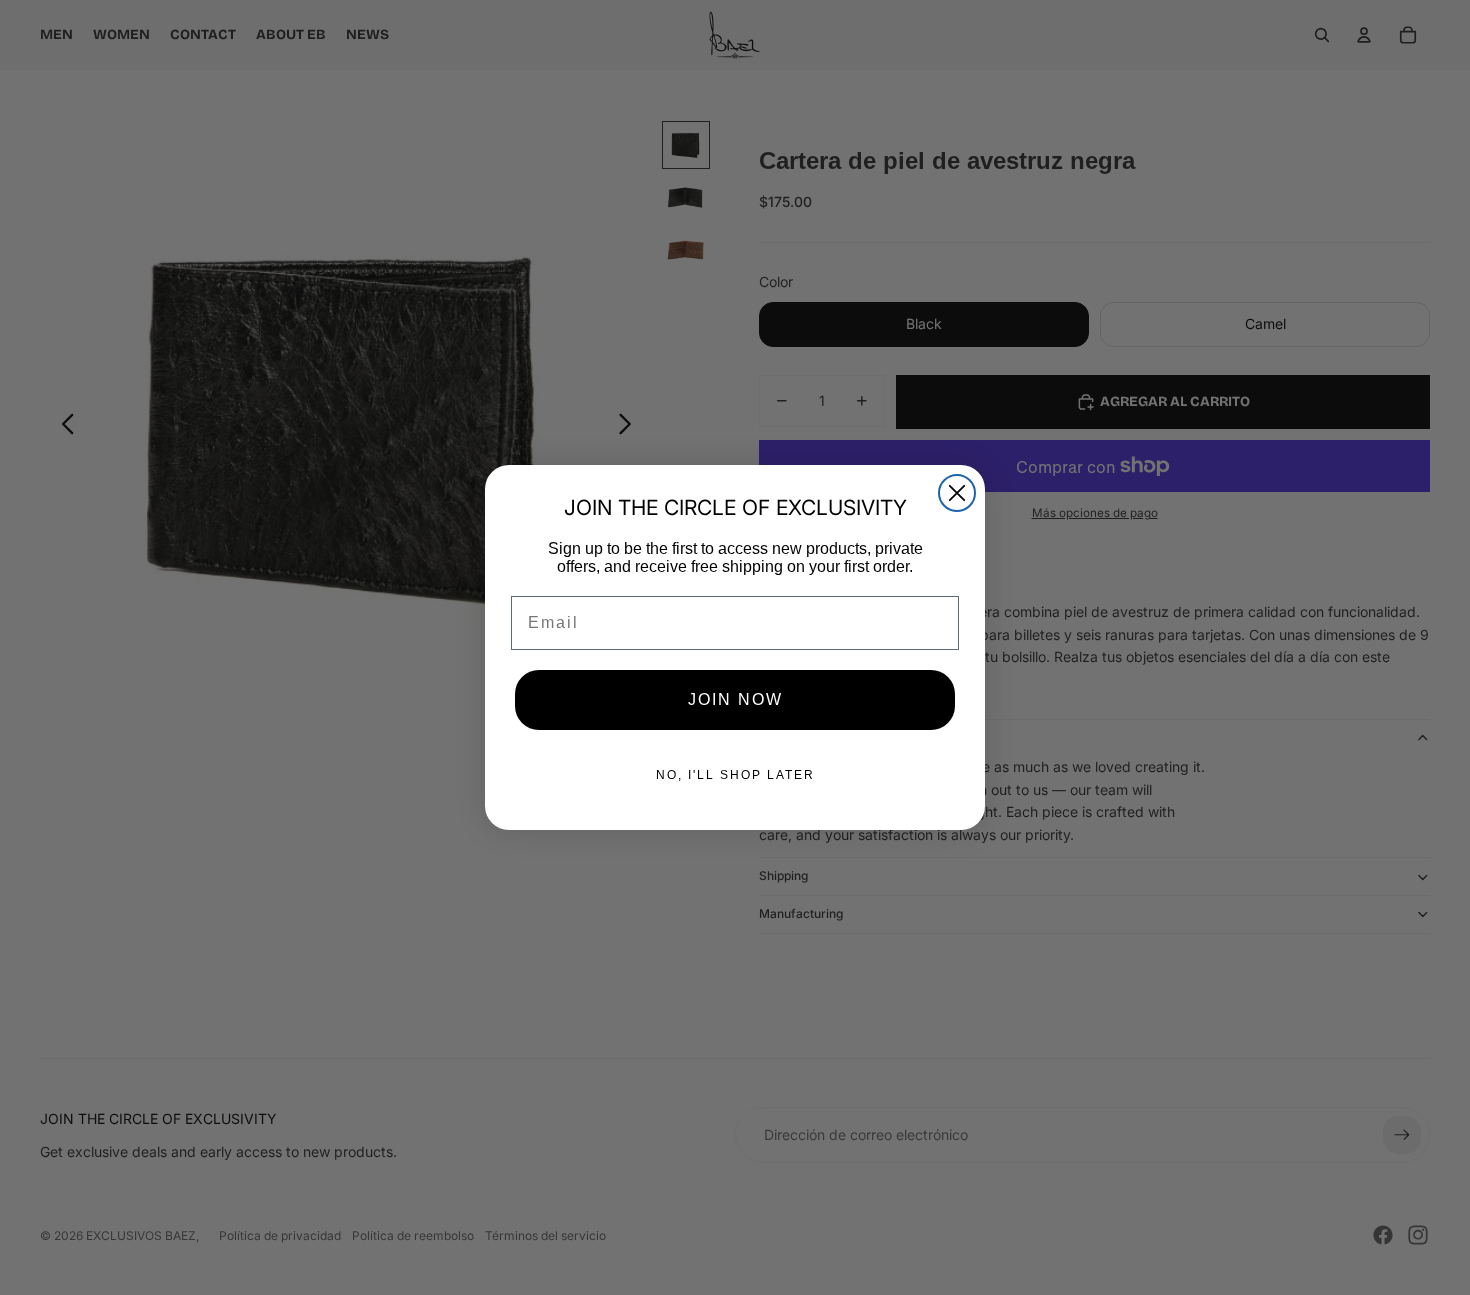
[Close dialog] (957, 493)
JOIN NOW (735, 699)
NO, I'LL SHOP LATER (735, 775)
